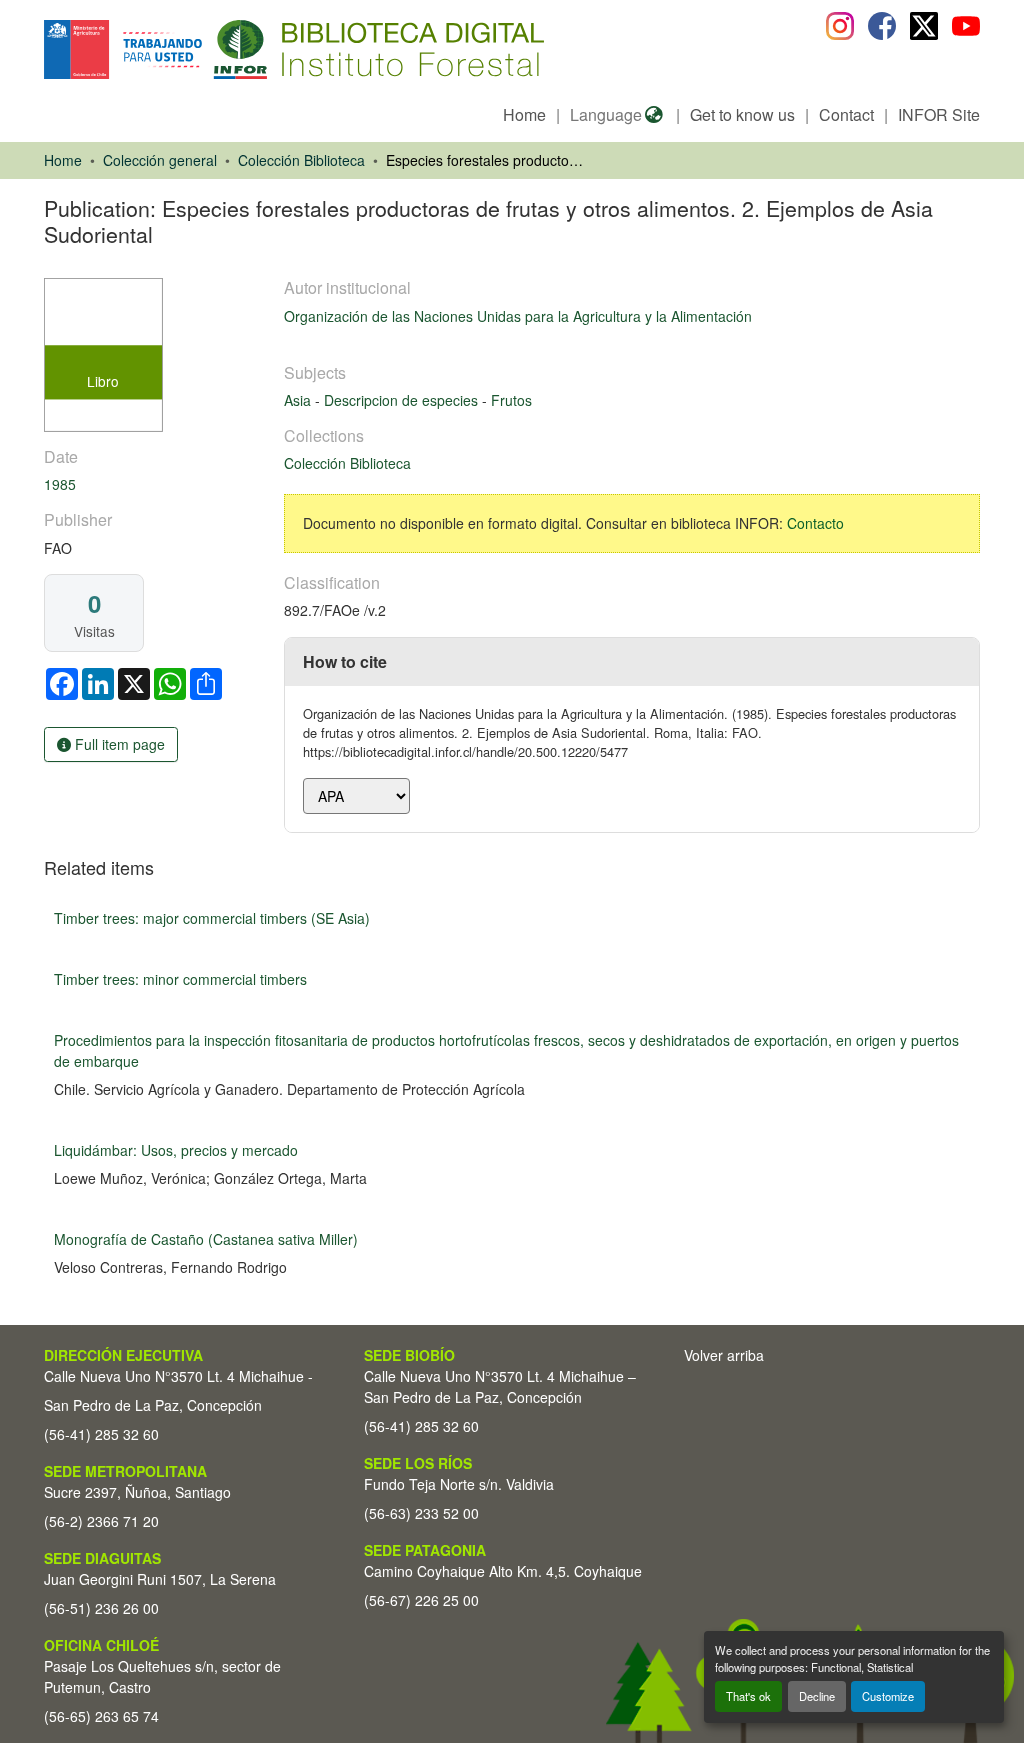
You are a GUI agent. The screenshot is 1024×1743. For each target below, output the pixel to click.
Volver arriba (724, 1355)
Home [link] (63, 160)
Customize (888, 1696)
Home (524, 114)
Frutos (511, 400)
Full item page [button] (118, 744)
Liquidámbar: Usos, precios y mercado (176, 1150)
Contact (846, 114)
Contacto (815, 523)
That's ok (748, 1696)
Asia (299, 400)
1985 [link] (60, 484)
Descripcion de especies (403, 400)
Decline (817, 1696)
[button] (207, 49)
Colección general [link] (160, 160)
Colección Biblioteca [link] (301, 160)
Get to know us (742, 114)
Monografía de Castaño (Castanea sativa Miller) (206, 1239)
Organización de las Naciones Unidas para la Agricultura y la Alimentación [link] (518, 316)
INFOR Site (939, 114)
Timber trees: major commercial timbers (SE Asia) (212, 918)
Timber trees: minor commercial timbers (180, 979)
